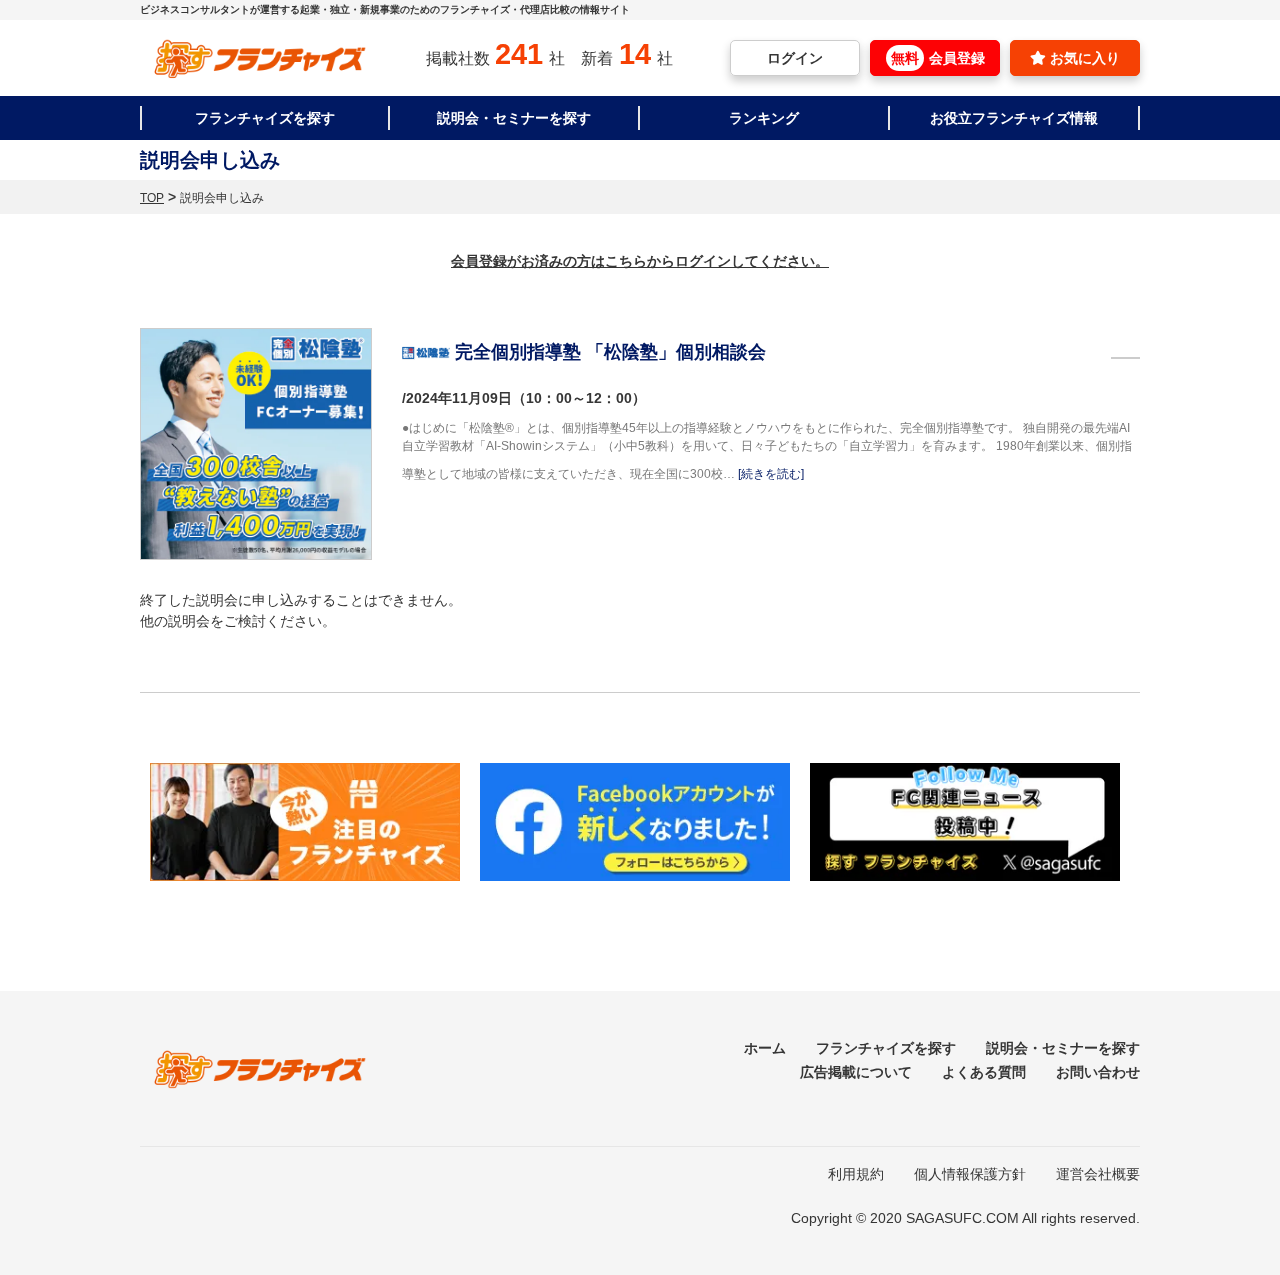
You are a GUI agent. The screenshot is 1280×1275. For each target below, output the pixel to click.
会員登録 (938, 58)
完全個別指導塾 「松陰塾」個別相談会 (610, 352)
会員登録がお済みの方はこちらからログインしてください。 (640, 261)
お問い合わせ (1098, 1072)
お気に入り (1083, 58)
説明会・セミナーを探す (514, 118)
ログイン (795, 58)
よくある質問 (984, 1072)
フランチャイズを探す (265, 118)
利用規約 (856, 1174)
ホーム (765, 1048)
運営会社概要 (1098, 1174)
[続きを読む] (771, 474)
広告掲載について (856, 1072)
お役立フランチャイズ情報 (1014, 118)
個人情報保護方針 (970, 1174)
